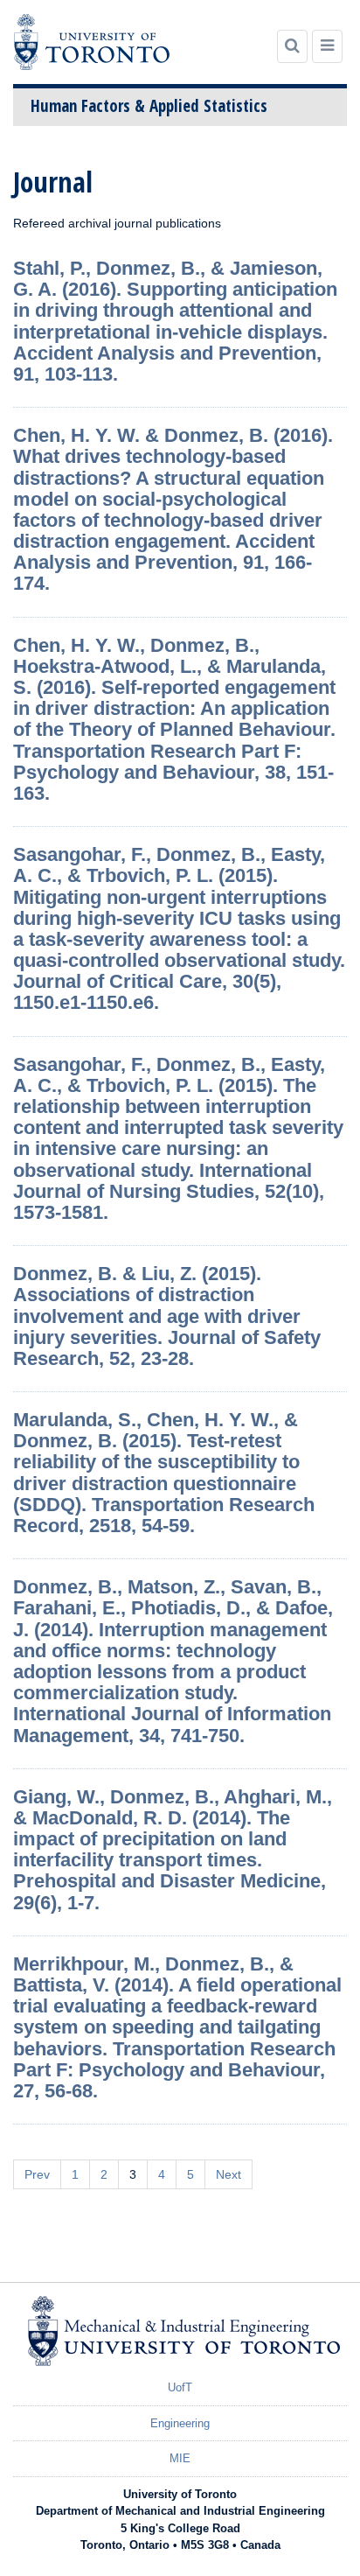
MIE (180, 2458)
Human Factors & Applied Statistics (149, 106)
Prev (37, 2174)
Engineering (180, 2423)
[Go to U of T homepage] (92, 42)
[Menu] (327, 46)
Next (228, 2174)
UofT (180, 2387)
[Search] (292, 46)
